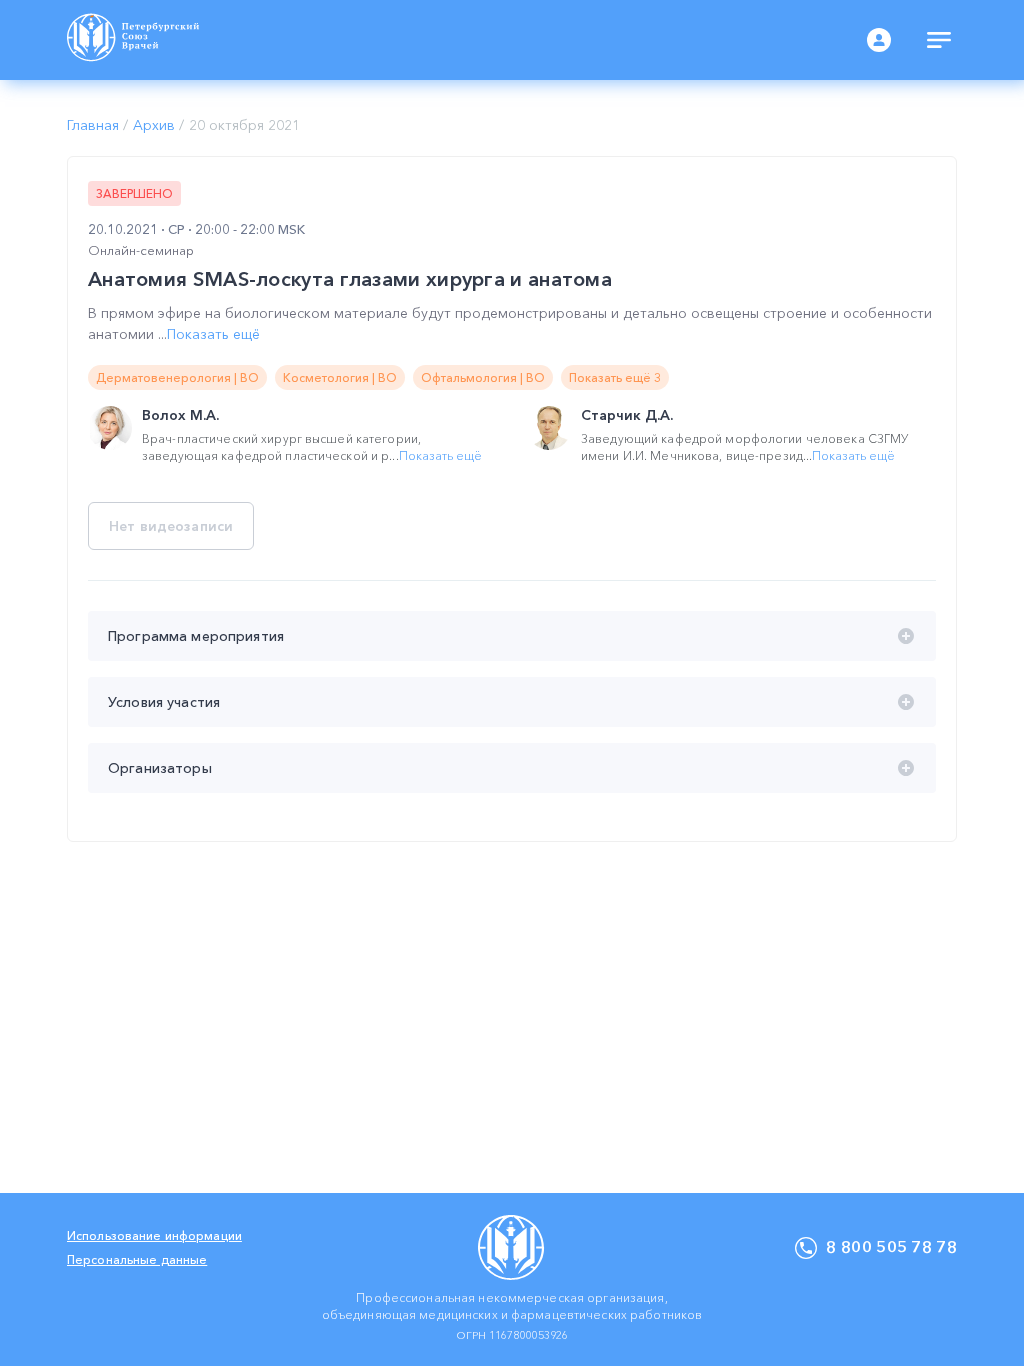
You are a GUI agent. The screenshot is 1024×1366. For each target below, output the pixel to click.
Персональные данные (137, 1259)
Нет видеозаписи (171, 526)
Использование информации (154, 1235)
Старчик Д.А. (627, 415)
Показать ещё (213, 334)
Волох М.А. (180, 415)
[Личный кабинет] (879, 40)
